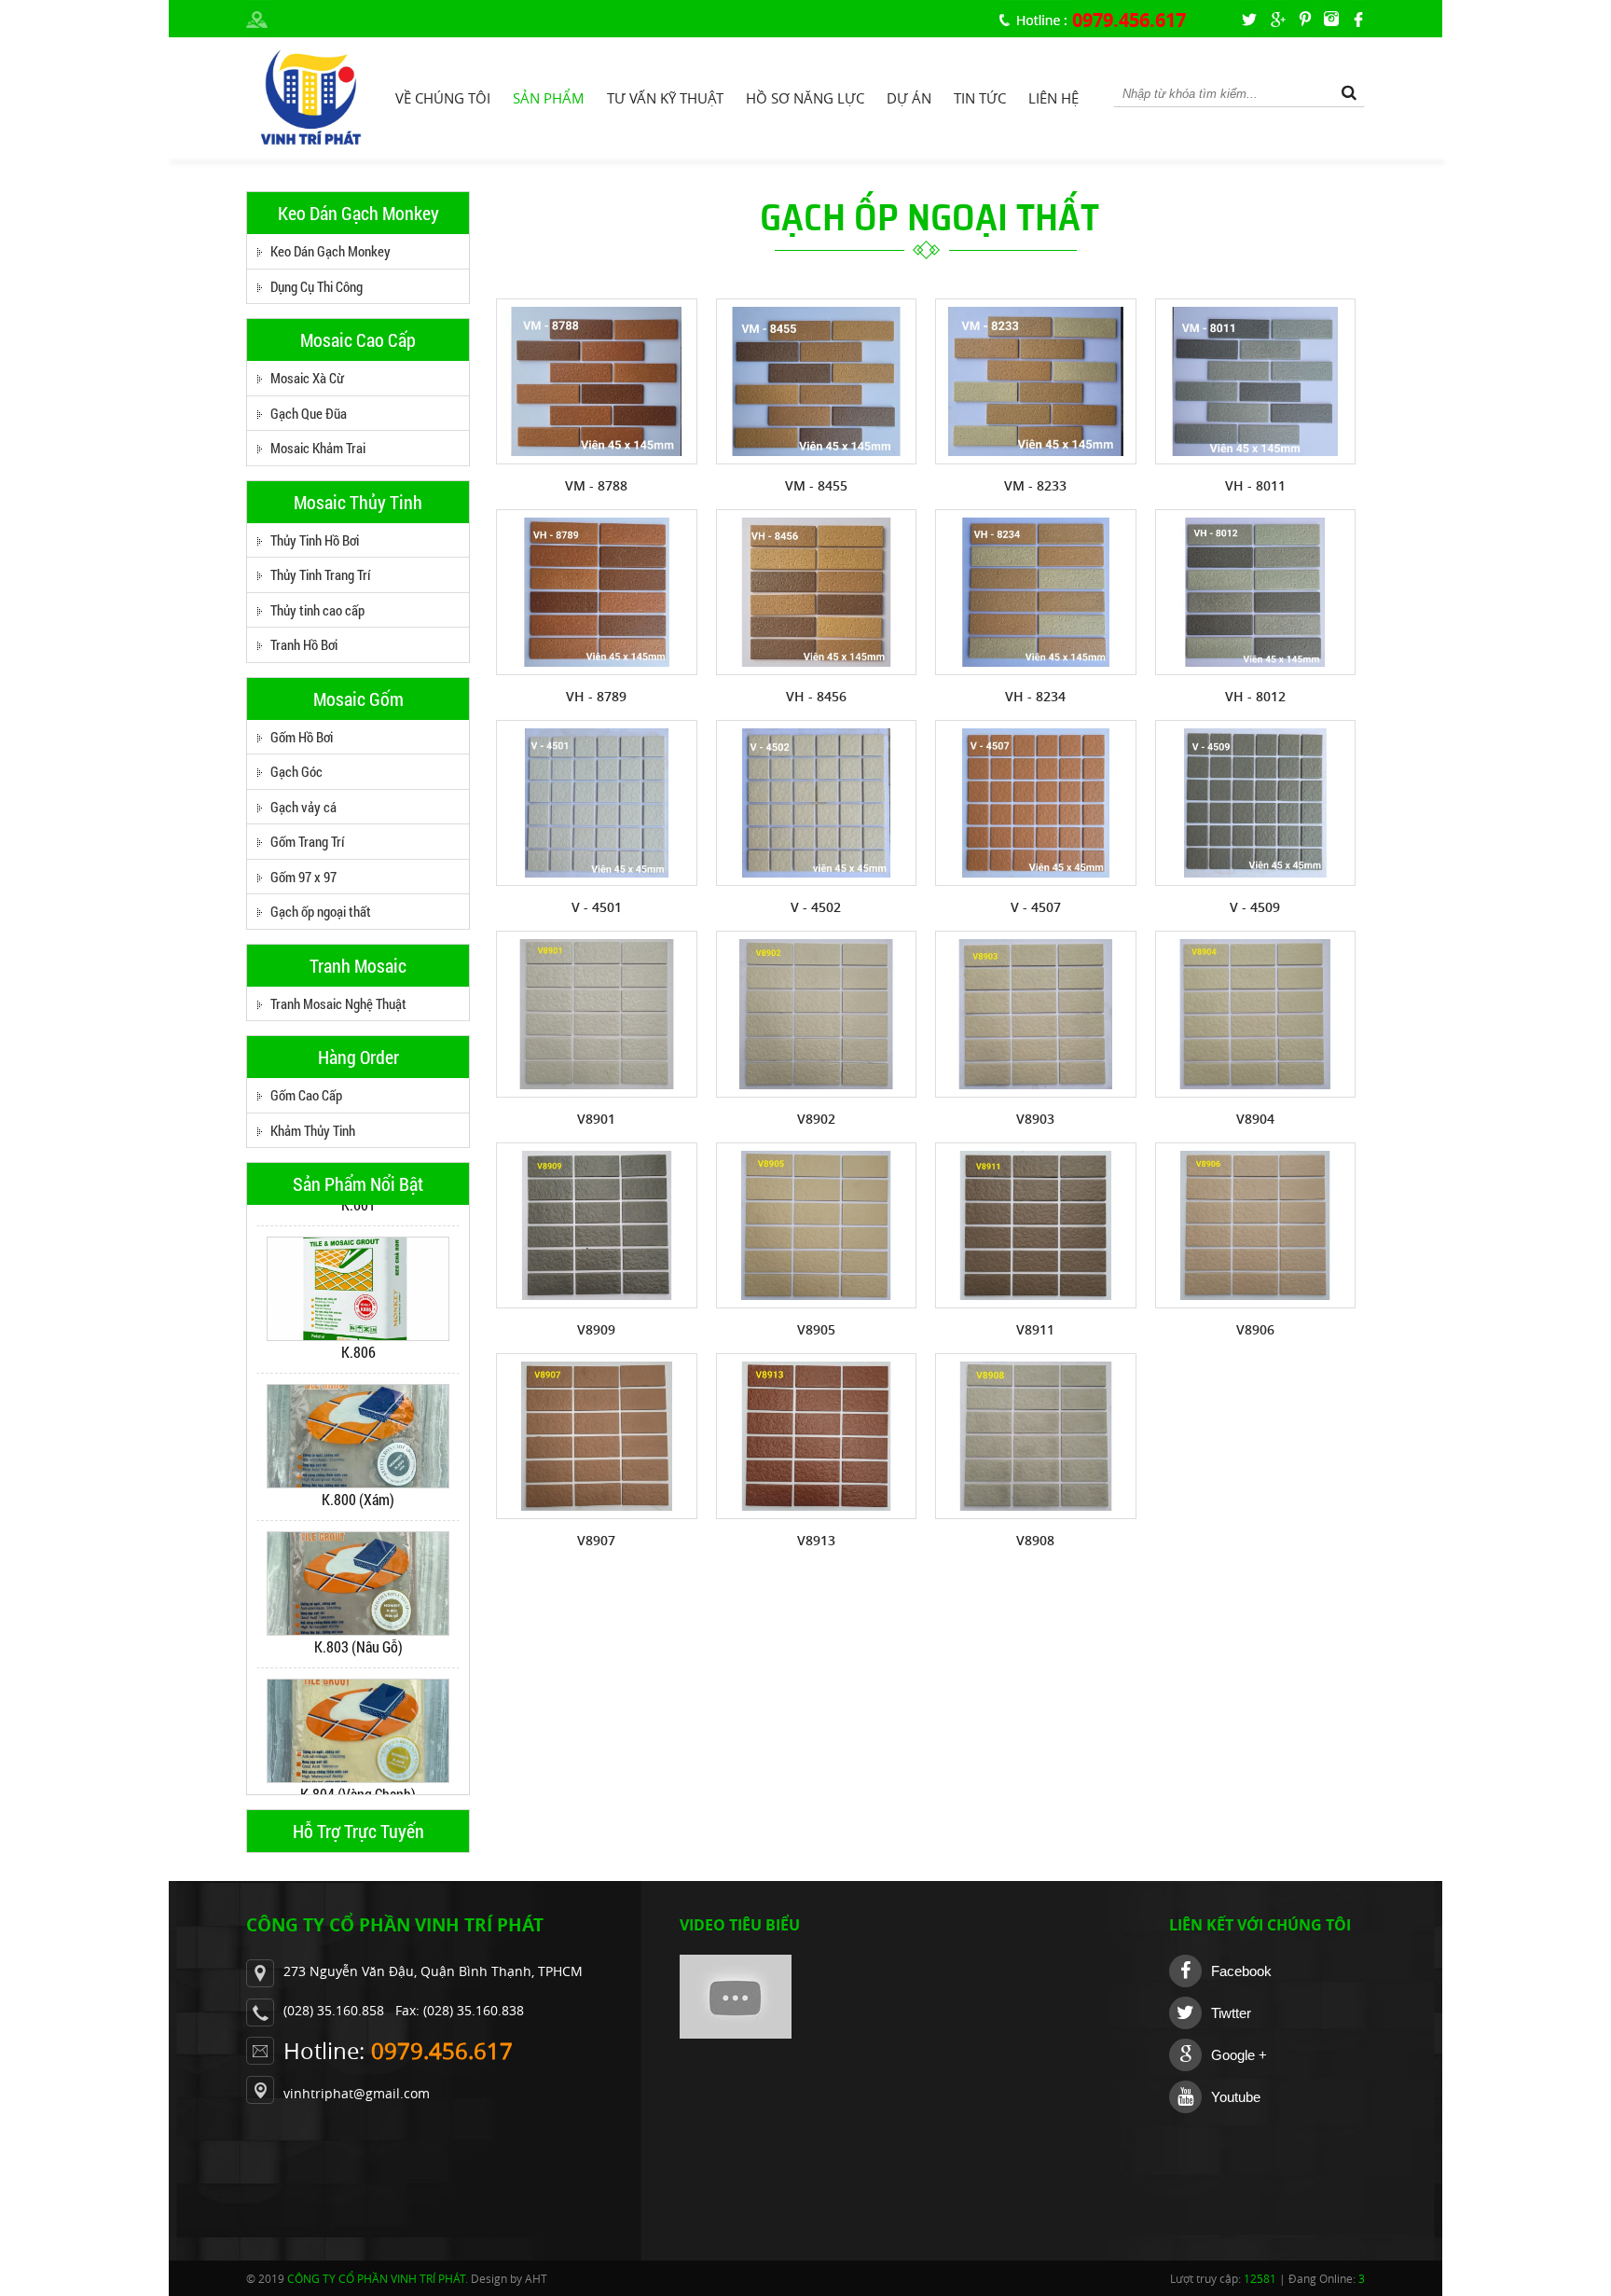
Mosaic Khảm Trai (318, 448)
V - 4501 (597, 907)
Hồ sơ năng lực (805, 98)
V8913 (816, 1540)
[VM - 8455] (817, 381)
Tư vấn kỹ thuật (665, 98)
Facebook (1241, 1971)
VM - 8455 (816, 485)
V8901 (596, 1119)
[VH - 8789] (597, 592)
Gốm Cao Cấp (306, 1095)
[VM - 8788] (597, 381)
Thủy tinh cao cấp (317, 610)
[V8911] (1036, 1225)
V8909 (596, 1329)
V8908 (1035, 1540)
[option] (358, 1279)
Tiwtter (1231, 2013)
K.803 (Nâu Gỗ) (358, 1626)
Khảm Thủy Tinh (313, 1130)
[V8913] (817, 1436)
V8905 (816, 1329)
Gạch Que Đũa (309, 413)
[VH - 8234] (1036, 592)
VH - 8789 (596, 696)
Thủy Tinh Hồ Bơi (315, 540)
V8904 (1255, 1119)
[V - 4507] (1036, 803)
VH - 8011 (1255, 485)
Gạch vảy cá (303, 807)
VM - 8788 (596, 485)
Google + (1239, 2055)
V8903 (1035, 1119)
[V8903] (1036, 1014)
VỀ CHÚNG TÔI (443, 98)
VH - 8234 (1035, 696)
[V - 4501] (597, 803)
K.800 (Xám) (358, 1479)
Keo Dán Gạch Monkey (330, 251)
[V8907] (597, 1436)
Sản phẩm (549, 98)
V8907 (596, 1540)
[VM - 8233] (1036, 381)
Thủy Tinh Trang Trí (320, 574)
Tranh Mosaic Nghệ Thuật (338, 1003)
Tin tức (980, 98)
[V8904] (1256, 1014)
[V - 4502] (817, 803)
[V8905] (817, 1225)
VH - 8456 (816, 696)
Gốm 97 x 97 (303, 877)
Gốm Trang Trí (307, 841)
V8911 (1035, 1329)
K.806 (358, 1331)
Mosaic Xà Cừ (307, 378)
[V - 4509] (1256, 803)
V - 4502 (816, 907)
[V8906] (1256, 1225)
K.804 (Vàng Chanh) (358, 1773)
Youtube (1236, 2097)
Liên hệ (1053, 98)
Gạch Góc (296, 771)
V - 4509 (1255, 907)
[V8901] (597, 1014)
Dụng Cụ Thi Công (317, 286)
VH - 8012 (1255, 696)
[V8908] (1036, 1436)
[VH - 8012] (1256, 592)
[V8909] (597, 1225)
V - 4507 (1036, 907)
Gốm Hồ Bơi (302, 737)
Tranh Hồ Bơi (304, 644)
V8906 (1255, 1329)
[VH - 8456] (817, 592)
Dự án (909, 98)
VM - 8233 (1035, 485)
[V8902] (817, 1014)
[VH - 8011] (1256, 381)
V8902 (816, 1119)
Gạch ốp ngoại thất (321, 911)
